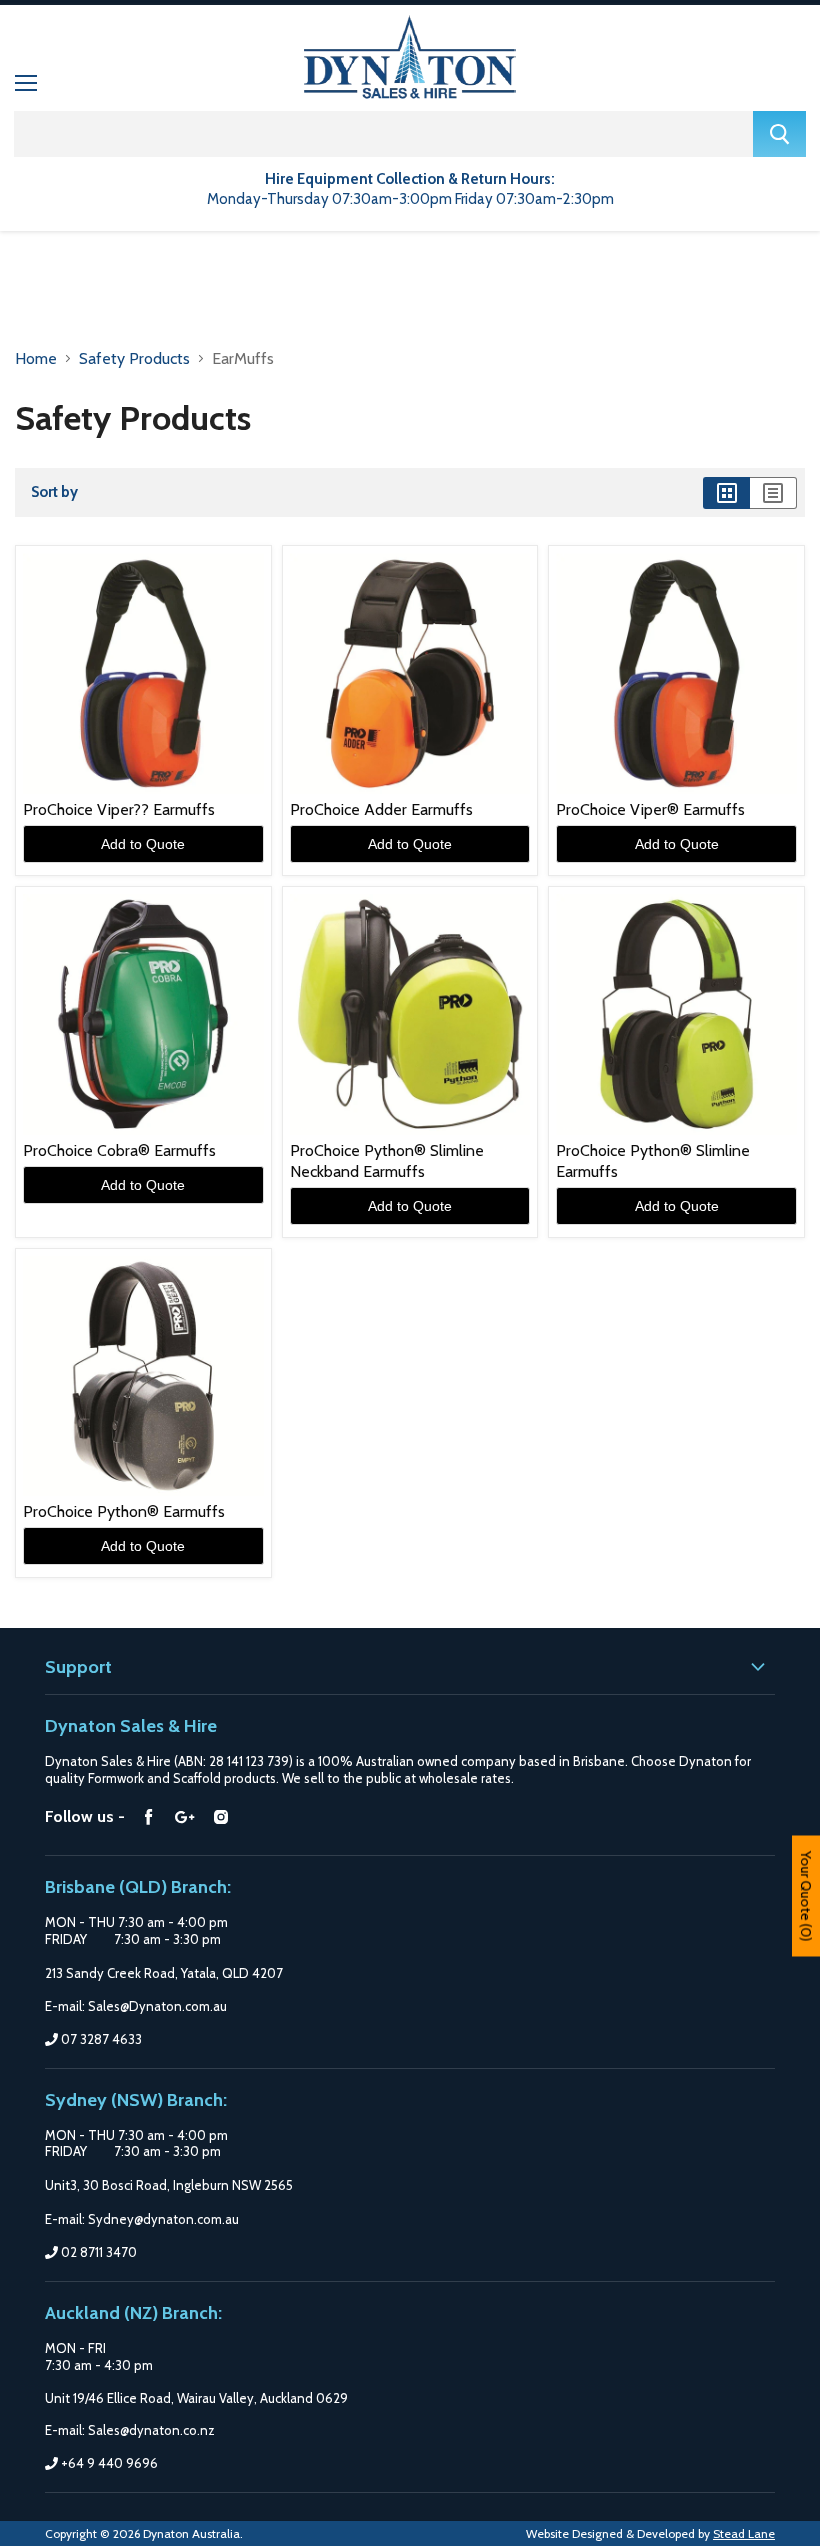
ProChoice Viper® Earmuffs (650, 809)
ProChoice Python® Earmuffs (124, 1511)
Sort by (54, 492)
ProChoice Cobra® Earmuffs (119, 1150)
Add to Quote (143, 844)
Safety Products (134, 358)
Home (36, 358)
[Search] (779, 134)
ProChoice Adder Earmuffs (381, 809)
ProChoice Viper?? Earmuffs (119, 809)
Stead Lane (744, 2533)
